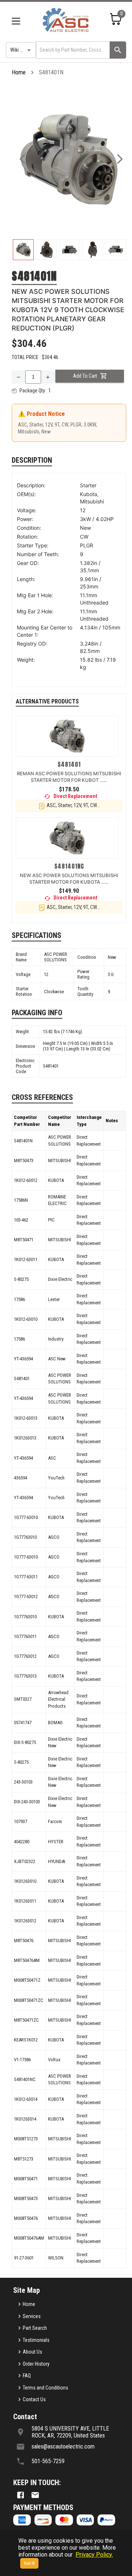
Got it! (29, 2563)
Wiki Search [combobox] (22, 50)
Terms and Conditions (45, 2388)
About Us (32, 2352)
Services (32, 2316)
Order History (36, 2364)
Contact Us (34, 2399)
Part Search (35, 2328)
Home (19, 72)
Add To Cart (85, 376)
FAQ (27, 2376)
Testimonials (36, 2340)
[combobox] (72, 50)
